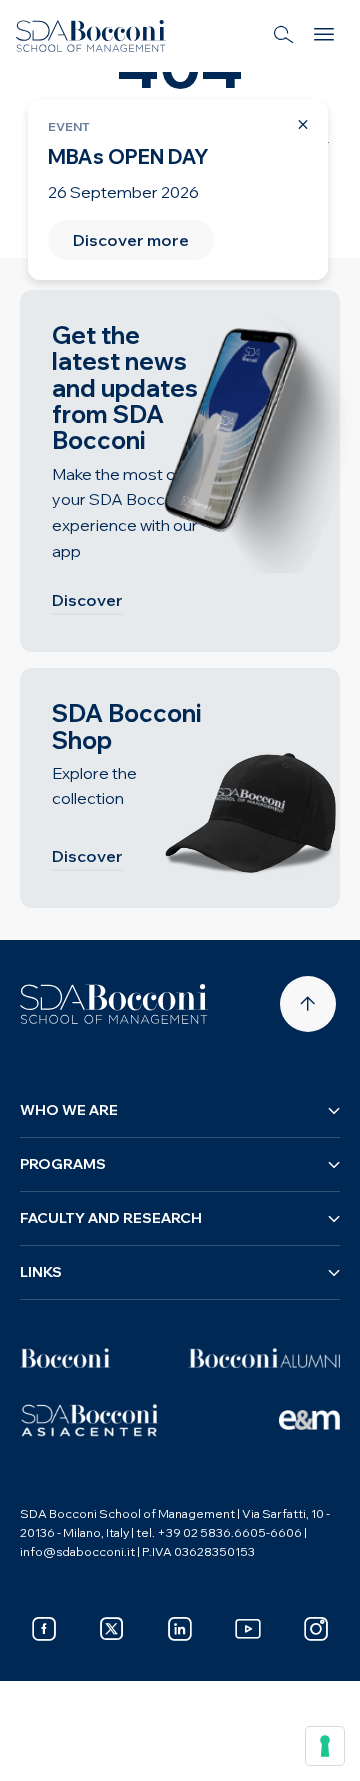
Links (41, 1272)
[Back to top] (308, 1004)
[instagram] (316, 1629)
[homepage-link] (91, 36)
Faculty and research (111, 1218)
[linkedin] (180, 1629)
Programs (63, 1164)
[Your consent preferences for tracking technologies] (325, 1746)
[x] (112, 1629)
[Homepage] (114, 1004)
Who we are (69, 1110)
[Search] (284, 36)
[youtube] (248, 1629)
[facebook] (44, 1629)
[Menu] (324, 36)
